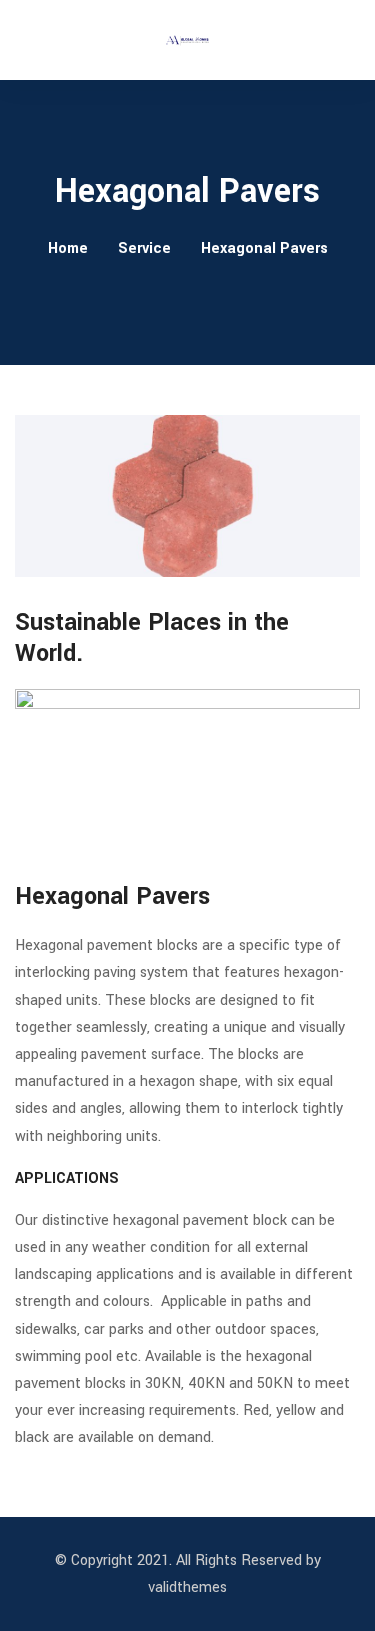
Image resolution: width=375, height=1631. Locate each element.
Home (68, 248)
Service (144, 248)
